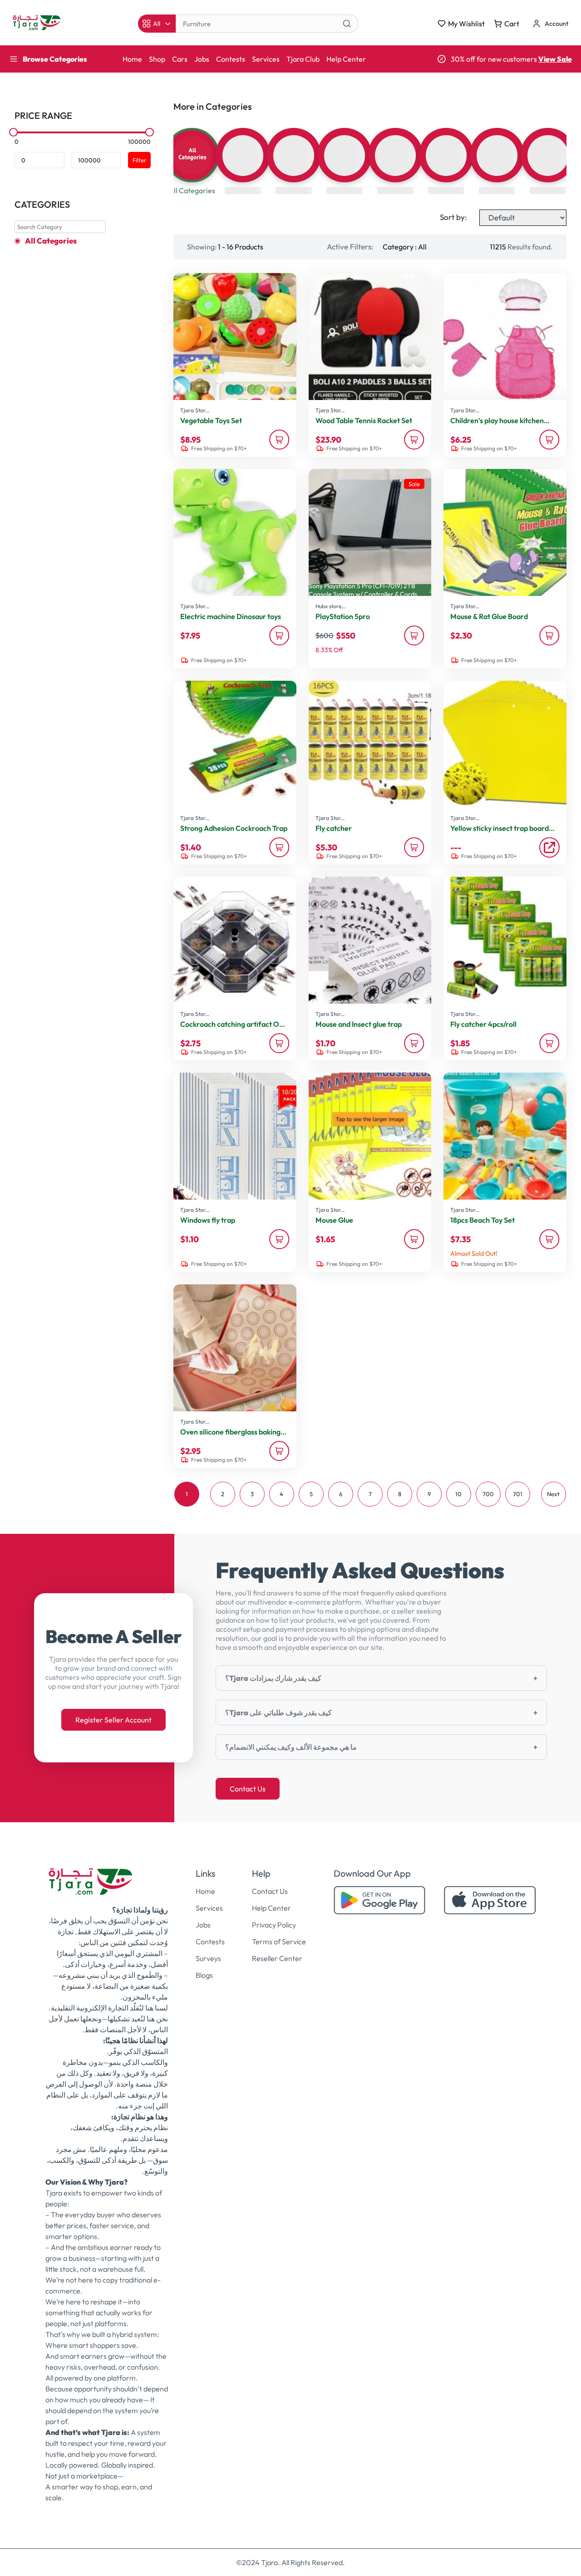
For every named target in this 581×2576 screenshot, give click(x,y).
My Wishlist (466, 24)
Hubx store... (330, 606)
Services (266, 59)
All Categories (51, 241)
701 (518, 1494)
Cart (512, 24)
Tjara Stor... (195, 410)
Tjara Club (303, 59)
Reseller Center (277, 1958)
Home (132, 59)
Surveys (208, 1958)
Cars (180, 59)
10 (458, 1494)
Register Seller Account (113, 1720)
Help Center (346, 59)
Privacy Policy (274, 1925)
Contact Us (248, 1789)
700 (488, 1494)
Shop (157, 59)
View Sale (555, 59)
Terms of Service (279, 1942)
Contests (231, 59)
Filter (139, 160)
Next (553, 1494)
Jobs (202, 59)
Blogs (204, 1975)
